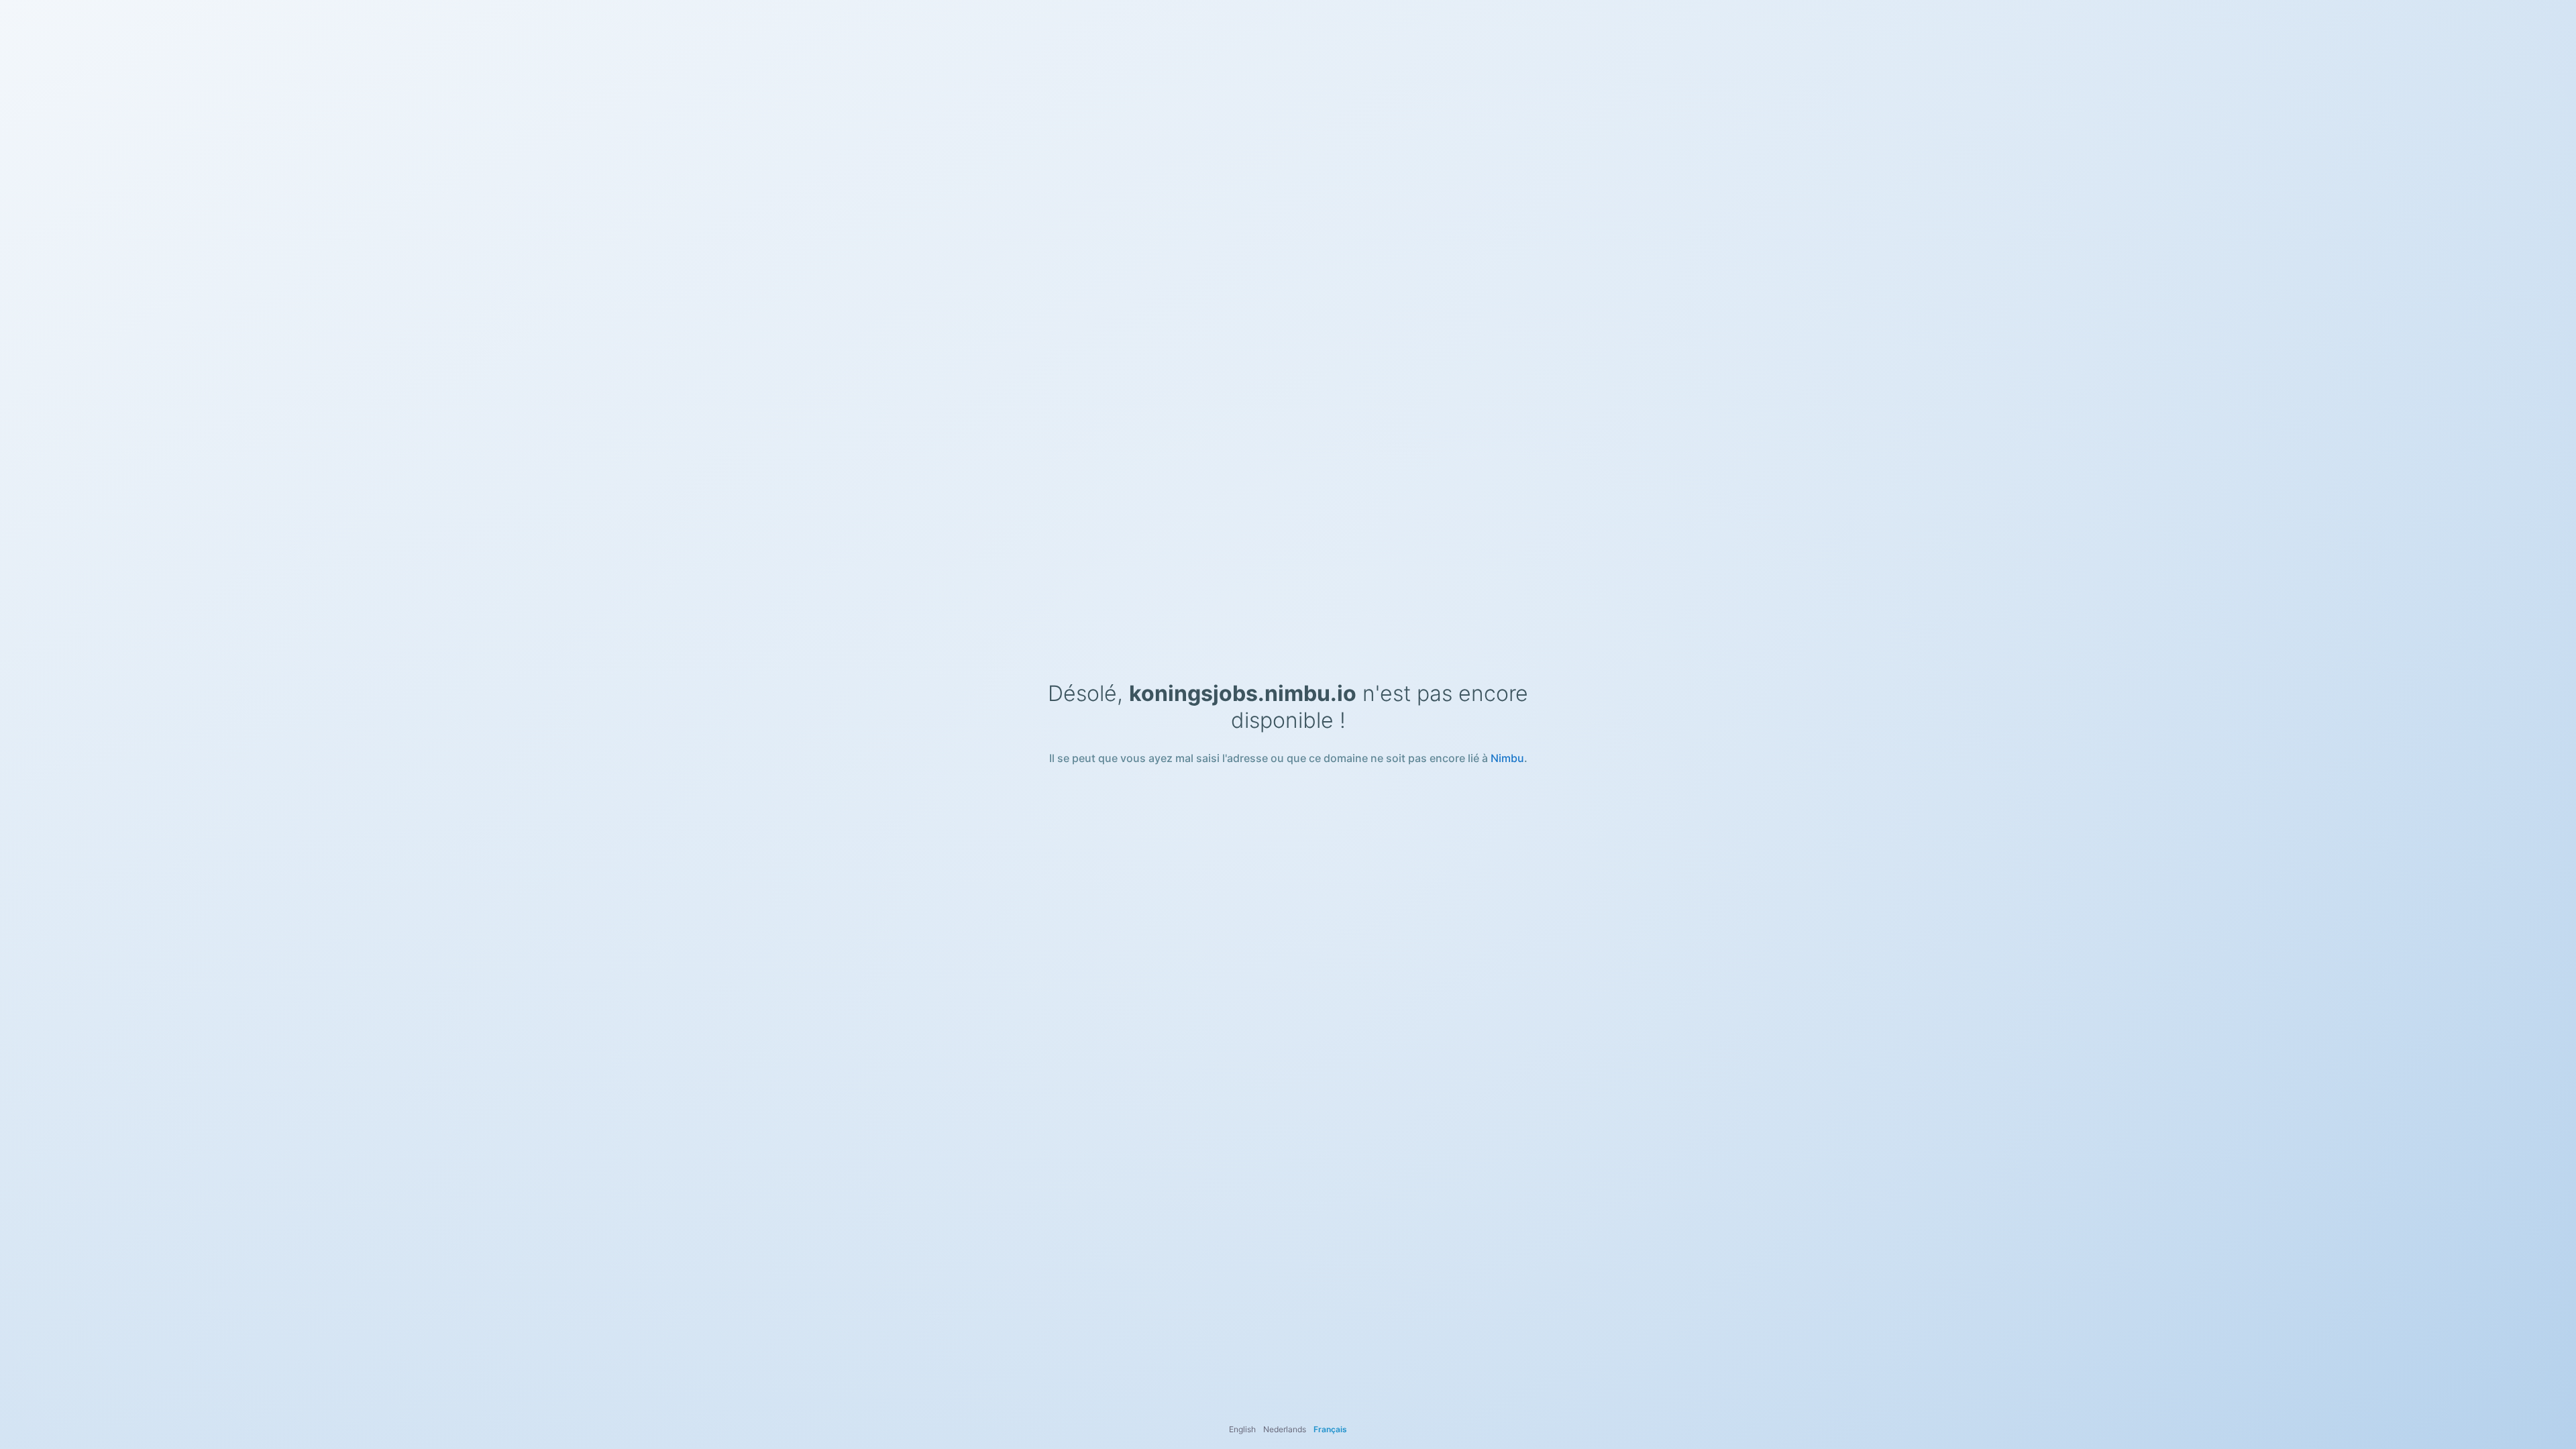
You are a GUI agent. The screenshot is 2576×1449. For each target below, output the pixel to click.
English (1242, 1429)
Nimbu (1507, 758)
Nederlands (1285, 1429)
